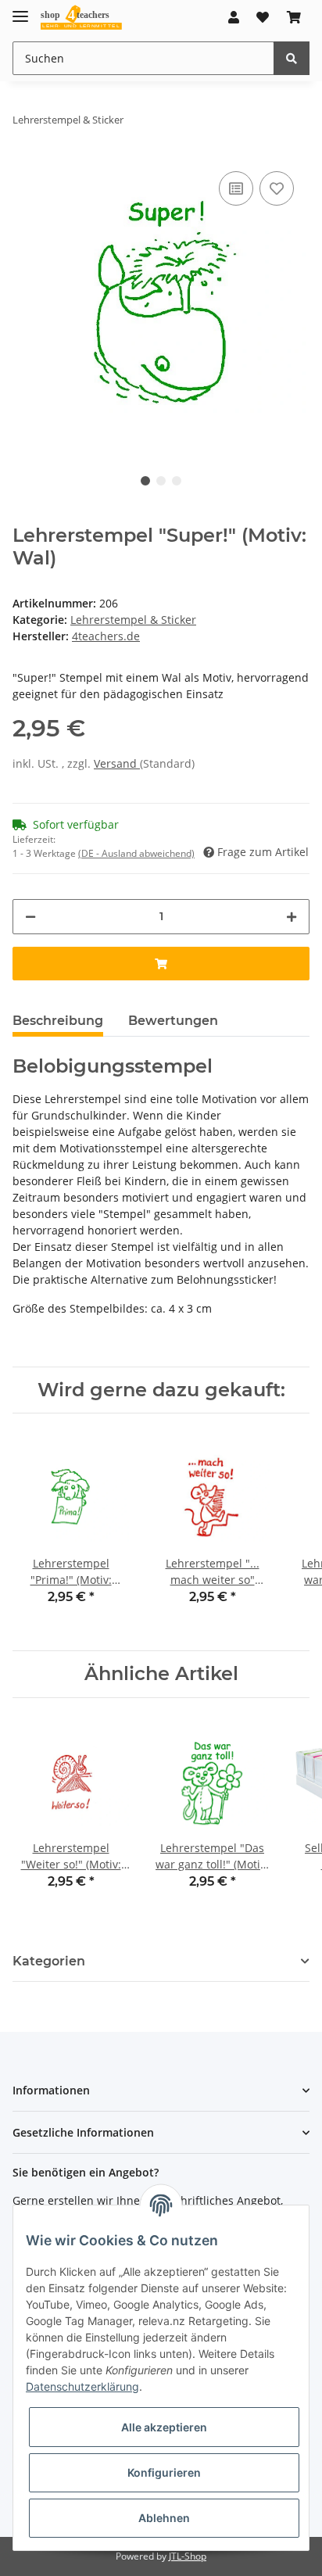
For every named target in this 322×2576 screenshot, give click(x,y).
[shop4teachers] (82, 18)
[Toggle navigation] (20, 10)
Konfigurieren (164, 2472)
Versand (117, 763)
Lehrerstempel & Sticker (133, 620)
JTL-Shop (188, 2556)
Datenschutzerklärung (82, 2386)
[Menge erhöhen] (292, 917)
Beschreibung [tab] (58, 1021)
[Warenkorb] (294, 17)
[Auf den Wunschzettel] (277, 188)
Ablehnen (164, 2518)
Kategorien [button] (49, 1961)
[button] (234, 17)
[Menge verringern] (30, 917)
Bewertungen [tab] (173, 1021)
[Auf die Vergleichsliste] (236, 188)
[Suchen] (292, 58)
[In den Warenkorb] (161, 964)
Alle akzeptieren (164, 2427)
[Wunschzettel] (263, 17)
